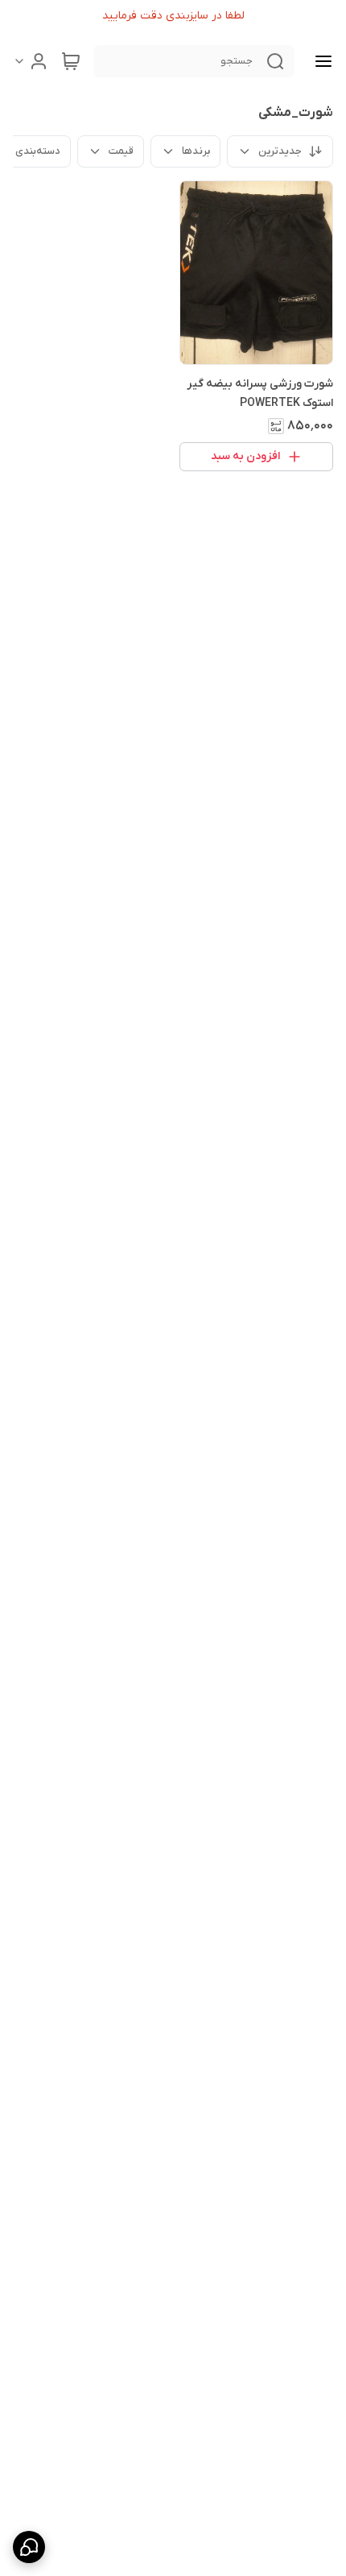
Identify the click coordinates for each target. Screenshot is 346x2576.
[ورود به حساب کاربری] (31, 61)
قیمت (121, 151)
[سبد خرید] (71, 61)
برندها (196, 151)
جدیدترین (280, 151)
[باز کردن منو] (320, 61)
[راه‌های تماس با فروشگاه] (29, 2547)
